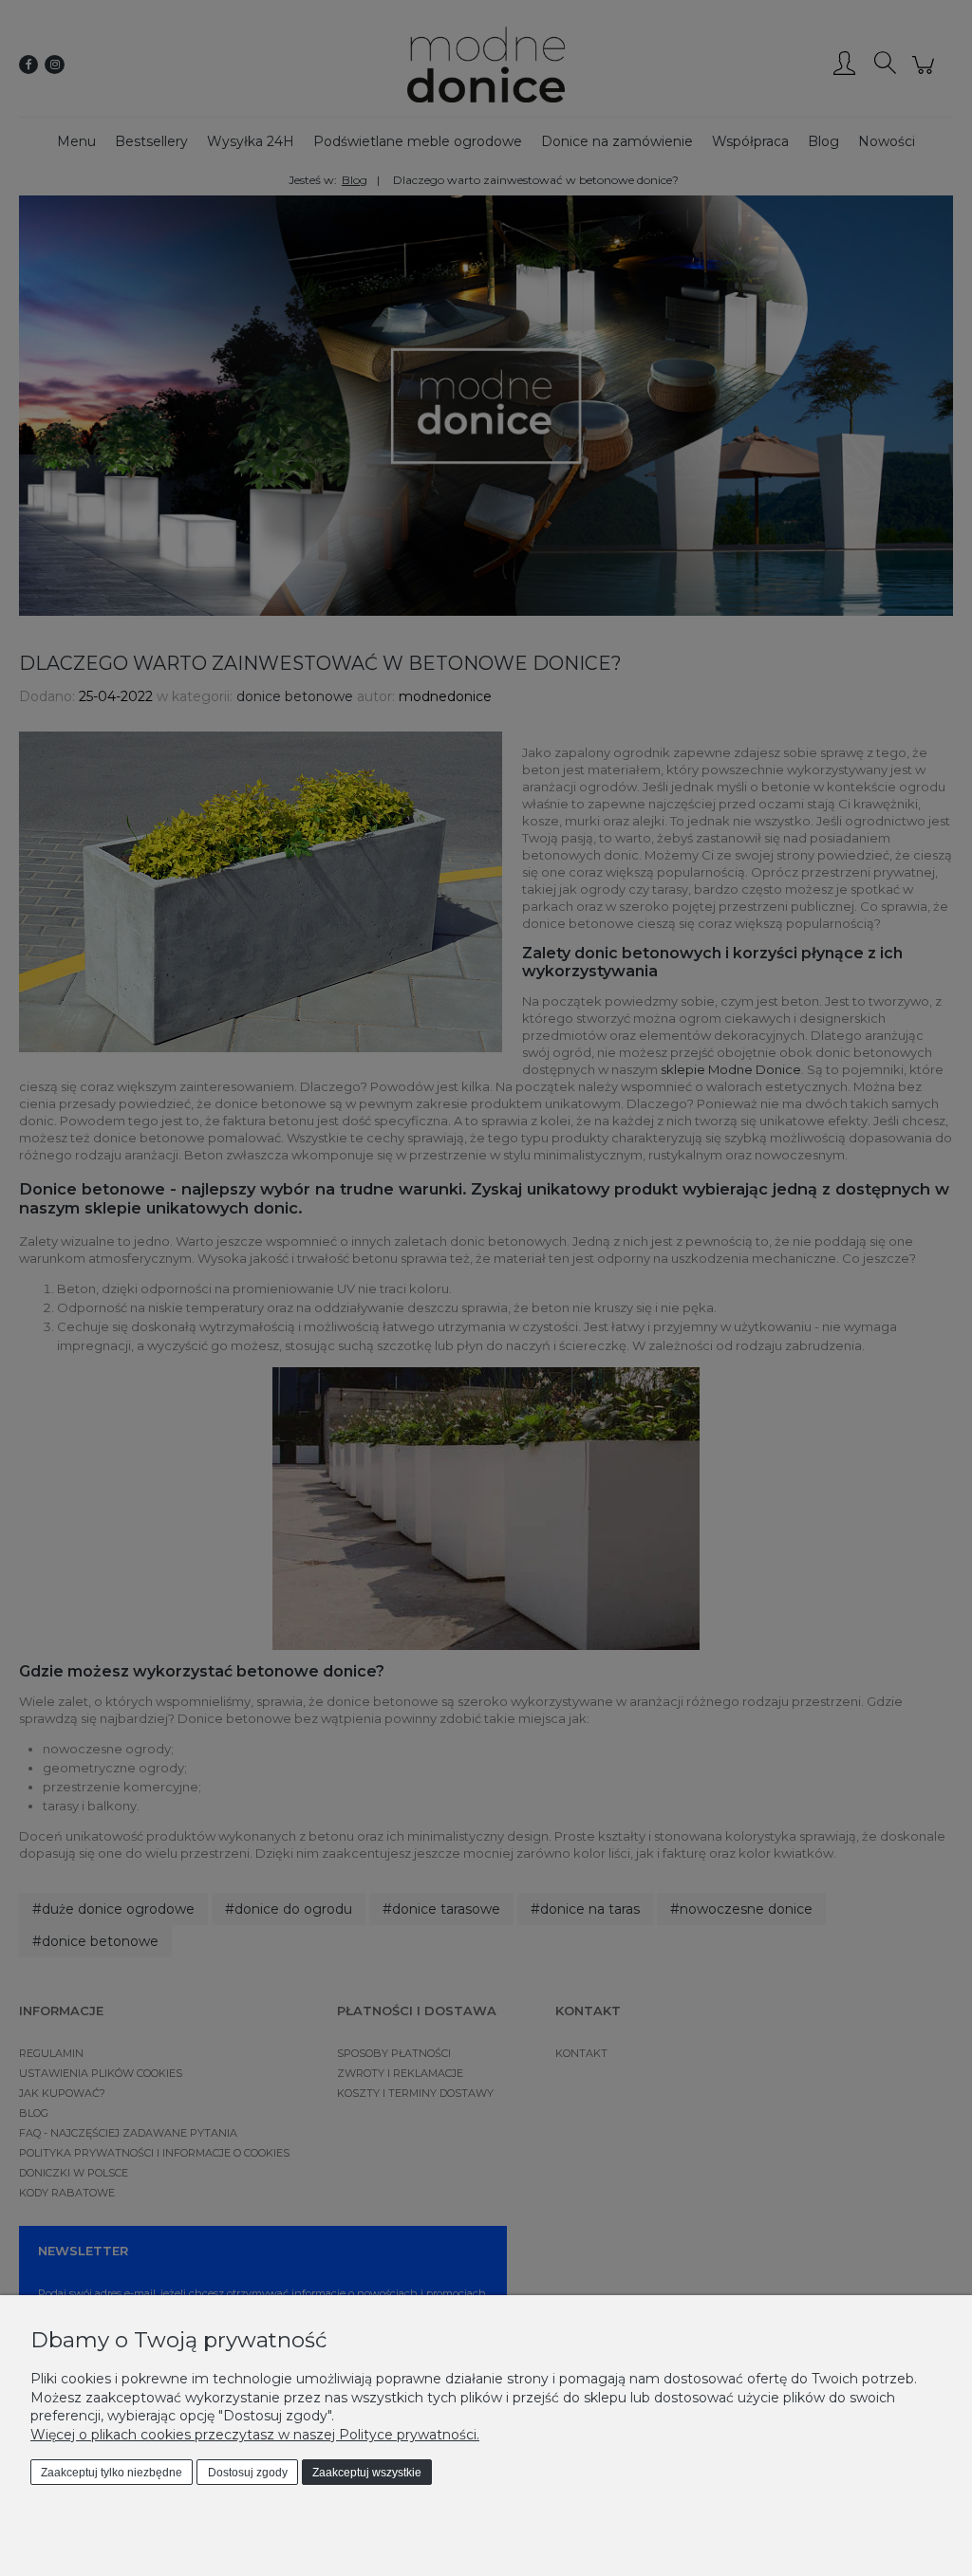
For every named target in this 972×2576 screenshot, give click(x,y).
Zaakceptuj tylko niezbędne (112, 2473)
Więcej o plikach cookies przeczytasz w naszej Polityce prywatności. (255, 2435)
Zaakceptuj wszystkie (367, 2473)
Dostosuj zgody (248, 2473)
